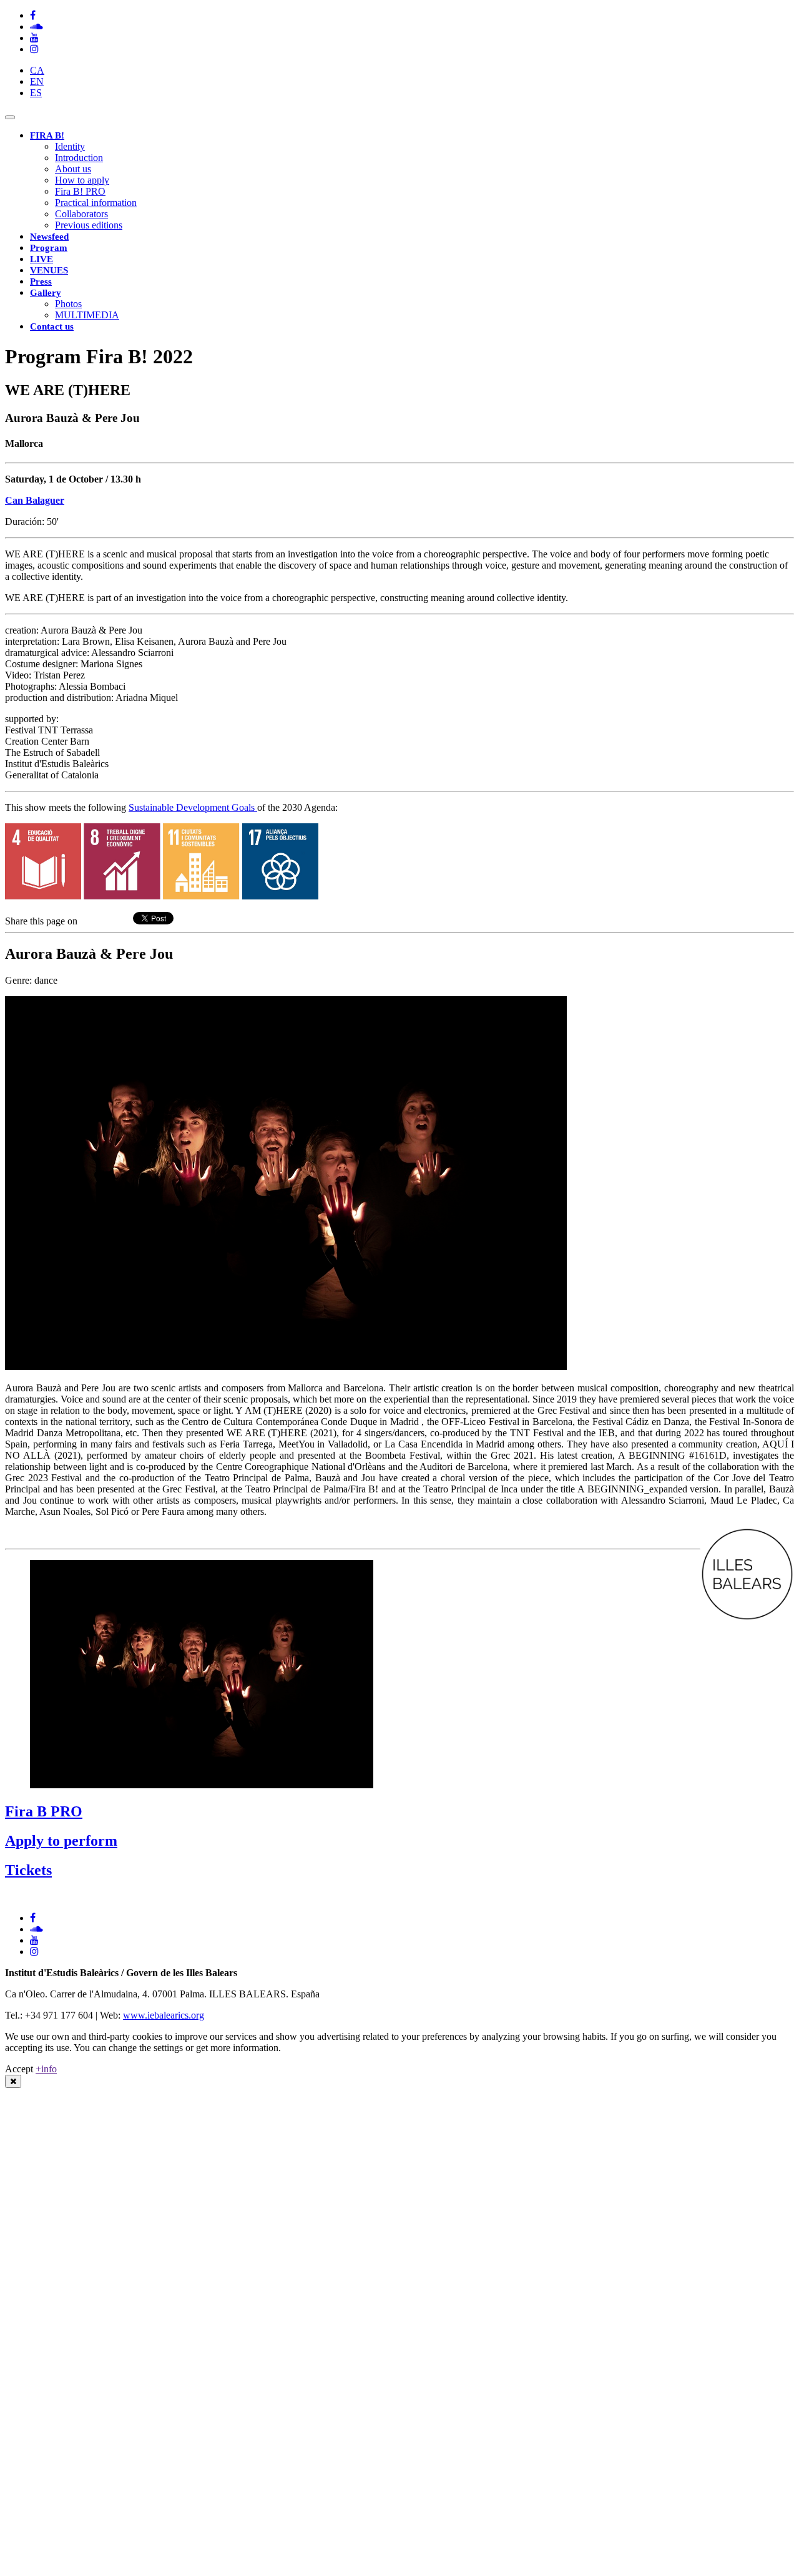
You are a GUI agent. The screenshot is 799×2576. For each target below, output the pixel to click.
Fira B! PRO (80, 191)
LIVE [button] (42, 259)
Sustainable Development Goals (193, 807)
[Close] (13, 2081)
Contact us (52, 326)
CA (37, 70)
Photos (68, 304)
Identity (70, 146)
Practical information (96, 203)
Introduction (79, 158)
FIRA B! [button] (47, 135)
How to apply (82, 180)
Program (49, 248)
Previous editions (89, 225)
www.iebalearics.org (164, 2015)
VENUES (49, 270)
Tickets (28, 1870)
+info (46, 2069)
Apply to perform (61, 1841)
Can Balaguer (35, 500)
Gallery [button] (46, 293)
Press (41, 282)
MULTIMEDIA (87, 315)
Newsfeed (49, 237)
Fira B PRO (44, 1811)
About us (73, 169)
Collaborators (81, 214)
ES (36, 93)
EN (37, 81)
